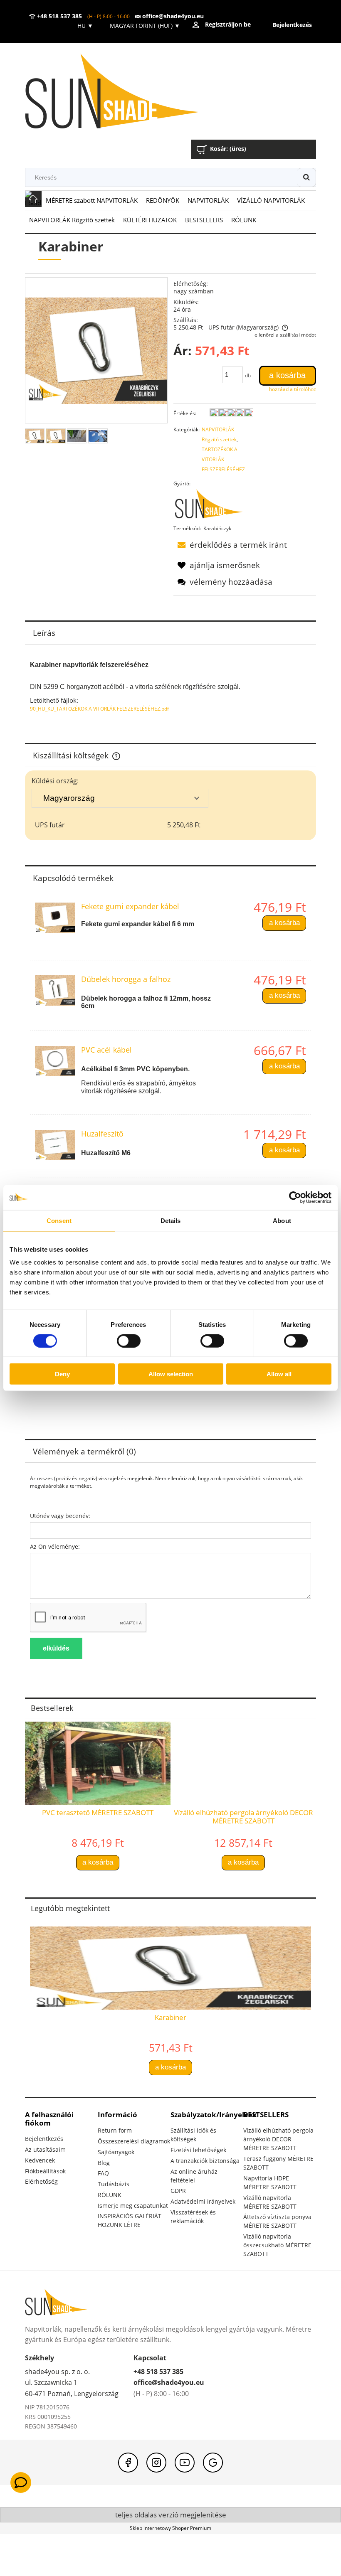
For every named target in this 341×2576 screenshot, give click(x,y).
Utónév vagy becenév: (60, 1516)
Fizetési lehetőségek (198, 2150)
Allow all (279, 1374)
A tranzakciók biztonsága (205, 2161)
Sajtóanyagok (116, 2152)
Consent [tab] (59, 1220)
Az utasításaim (45, 2149)
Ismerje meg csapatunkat (133, 2206)
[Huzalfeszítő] (55, 1145)
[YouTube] (185, 2463)
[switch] (129, 1341)
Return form (115, 2130)
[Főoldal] (125, 92)
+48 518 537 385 (59, 16)
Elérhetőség (41, 2181)
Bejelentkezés (44, 2139)
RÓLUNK (110, 2195)
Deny (62, 1374)
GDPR (178, 2191)
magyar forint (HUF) (145, 26)
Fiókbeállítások (45, 2171)
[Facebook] (128, 2463)
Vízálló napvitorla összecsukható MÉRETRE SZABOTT (277, 2245)
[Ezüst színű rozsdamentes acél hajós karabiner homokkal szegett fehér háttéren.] (56, 436)
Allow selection (171, 1374)
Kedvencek (40, 2160)
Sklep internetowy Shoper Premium (170, 2528)
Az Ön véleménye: (55, 1546)
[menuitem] (92, 201)
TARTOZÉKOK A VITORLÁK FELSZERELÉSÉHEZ (223, 459)
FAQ (103, 2173)
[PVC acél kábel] (55, 1061)
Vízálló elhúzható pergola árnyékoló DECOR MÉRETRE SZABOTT (278, 2139)
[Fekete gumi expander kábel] (55, 918)
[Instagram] (156, 2463)
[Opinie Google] (213, 2463)
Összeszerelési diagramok (134, 2141)
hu (84, 26)
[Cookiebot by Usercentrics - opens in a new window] (295, 1197)
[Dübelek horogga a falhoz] (55, 990)
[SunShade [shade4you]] (213, 506)
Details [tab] (171, 1220)
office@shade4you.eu (172, 16)
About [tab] (282, 1220)
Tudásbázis (114, 2184)
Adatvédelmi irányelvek (203, 2201)
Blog (104, 2163)
